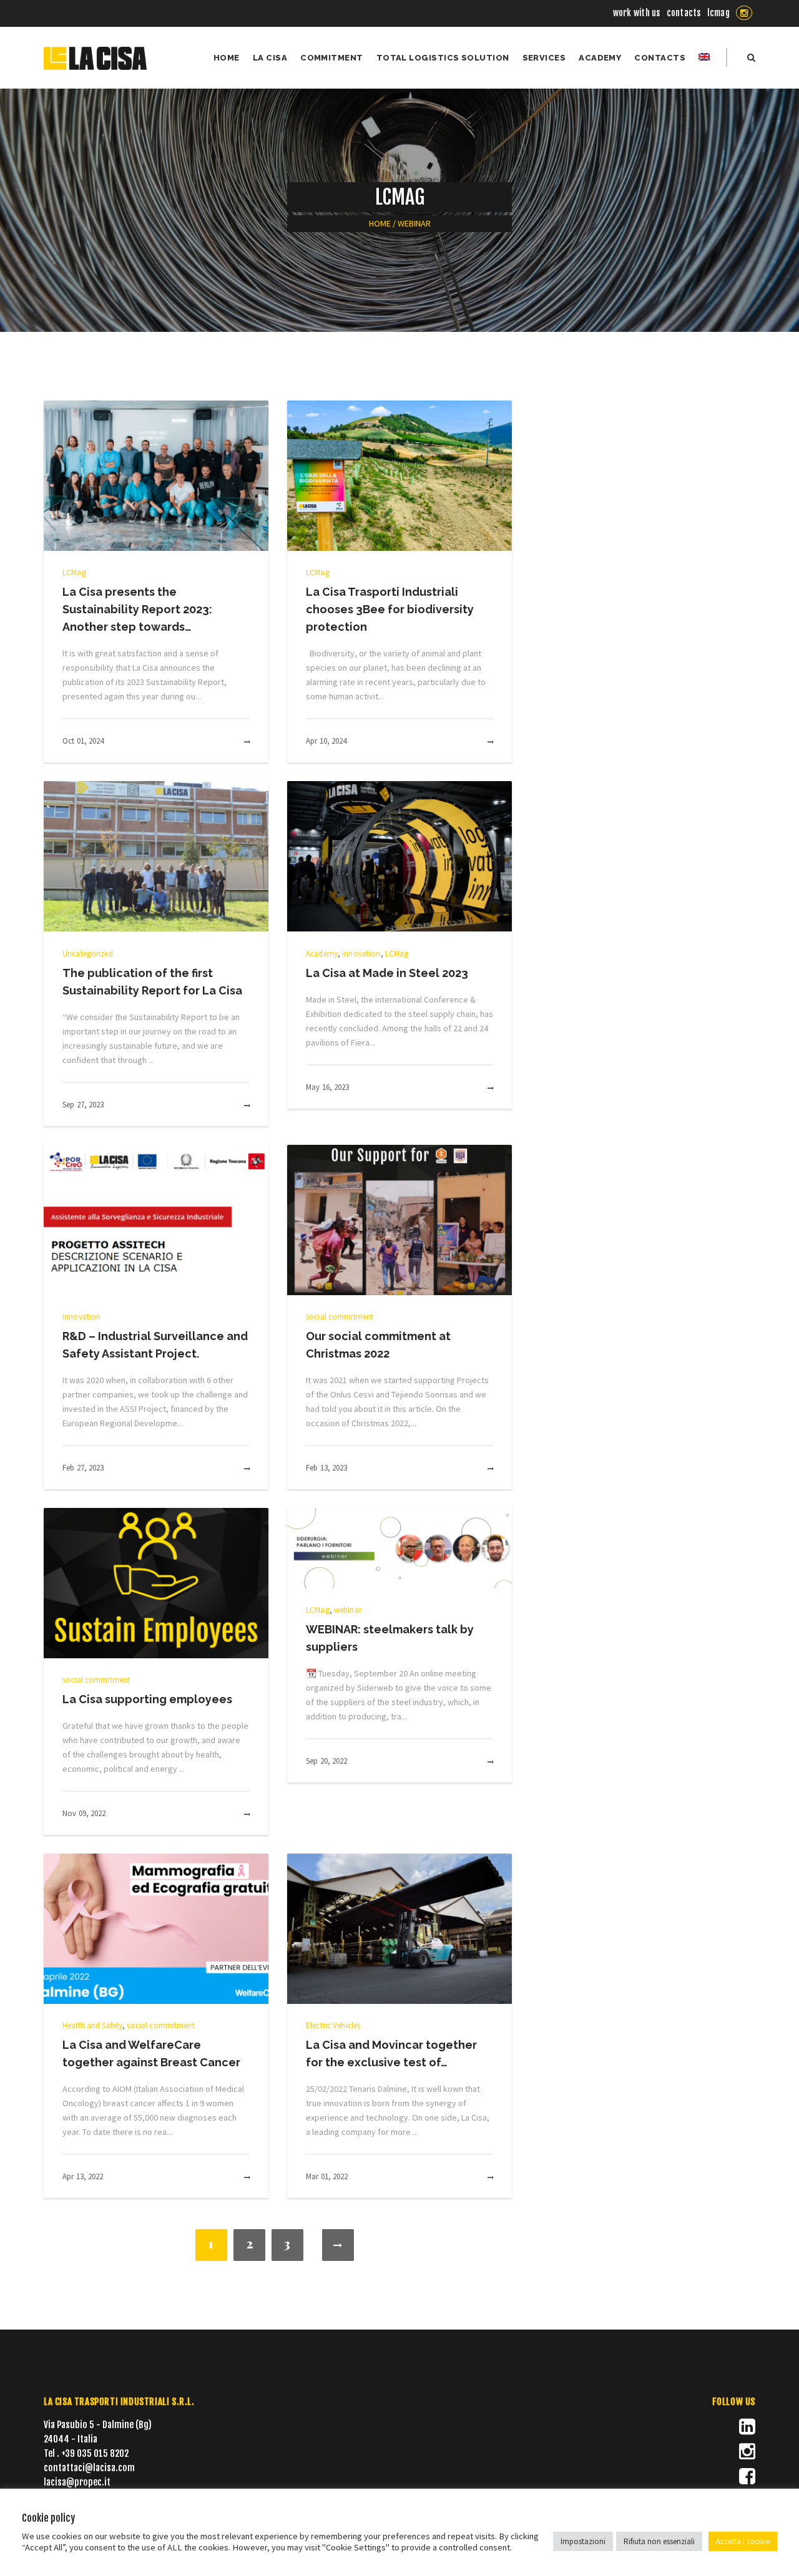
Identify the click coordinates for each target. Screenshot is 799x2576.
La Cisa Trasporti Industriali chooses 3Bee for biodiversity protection (390, 609)
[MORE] (233, 742)
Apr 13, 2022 (83, 2176)
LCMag (718, 13)
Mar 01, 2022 (327, 2176)
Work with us (637, 13)
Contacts (684, 13)
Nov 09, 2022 (84, 1813)
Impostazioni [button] (583, 2541)
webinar (348, 1610)
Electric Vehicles (333, 2025)
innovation (361, 954)
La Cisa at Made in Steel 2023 (387, 973)
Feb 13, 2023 (327, 1468)
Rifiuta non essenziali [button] (659, 2541)
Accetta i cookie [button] (743, 2541)
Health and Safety (92, 2025)
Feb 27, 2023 (83, 1468)
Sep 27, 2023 (83, 1105)
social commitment (340, 1317)
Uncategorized (88, 954)
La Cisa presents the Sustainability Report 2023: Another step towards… (137, 609)
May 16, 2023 (328, 1087)
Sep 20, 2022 (327, 1761)
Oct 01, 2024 (83, 741)
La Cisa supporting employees (147, 1699)
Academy (322, 954)
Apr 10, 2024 (326, 741)
